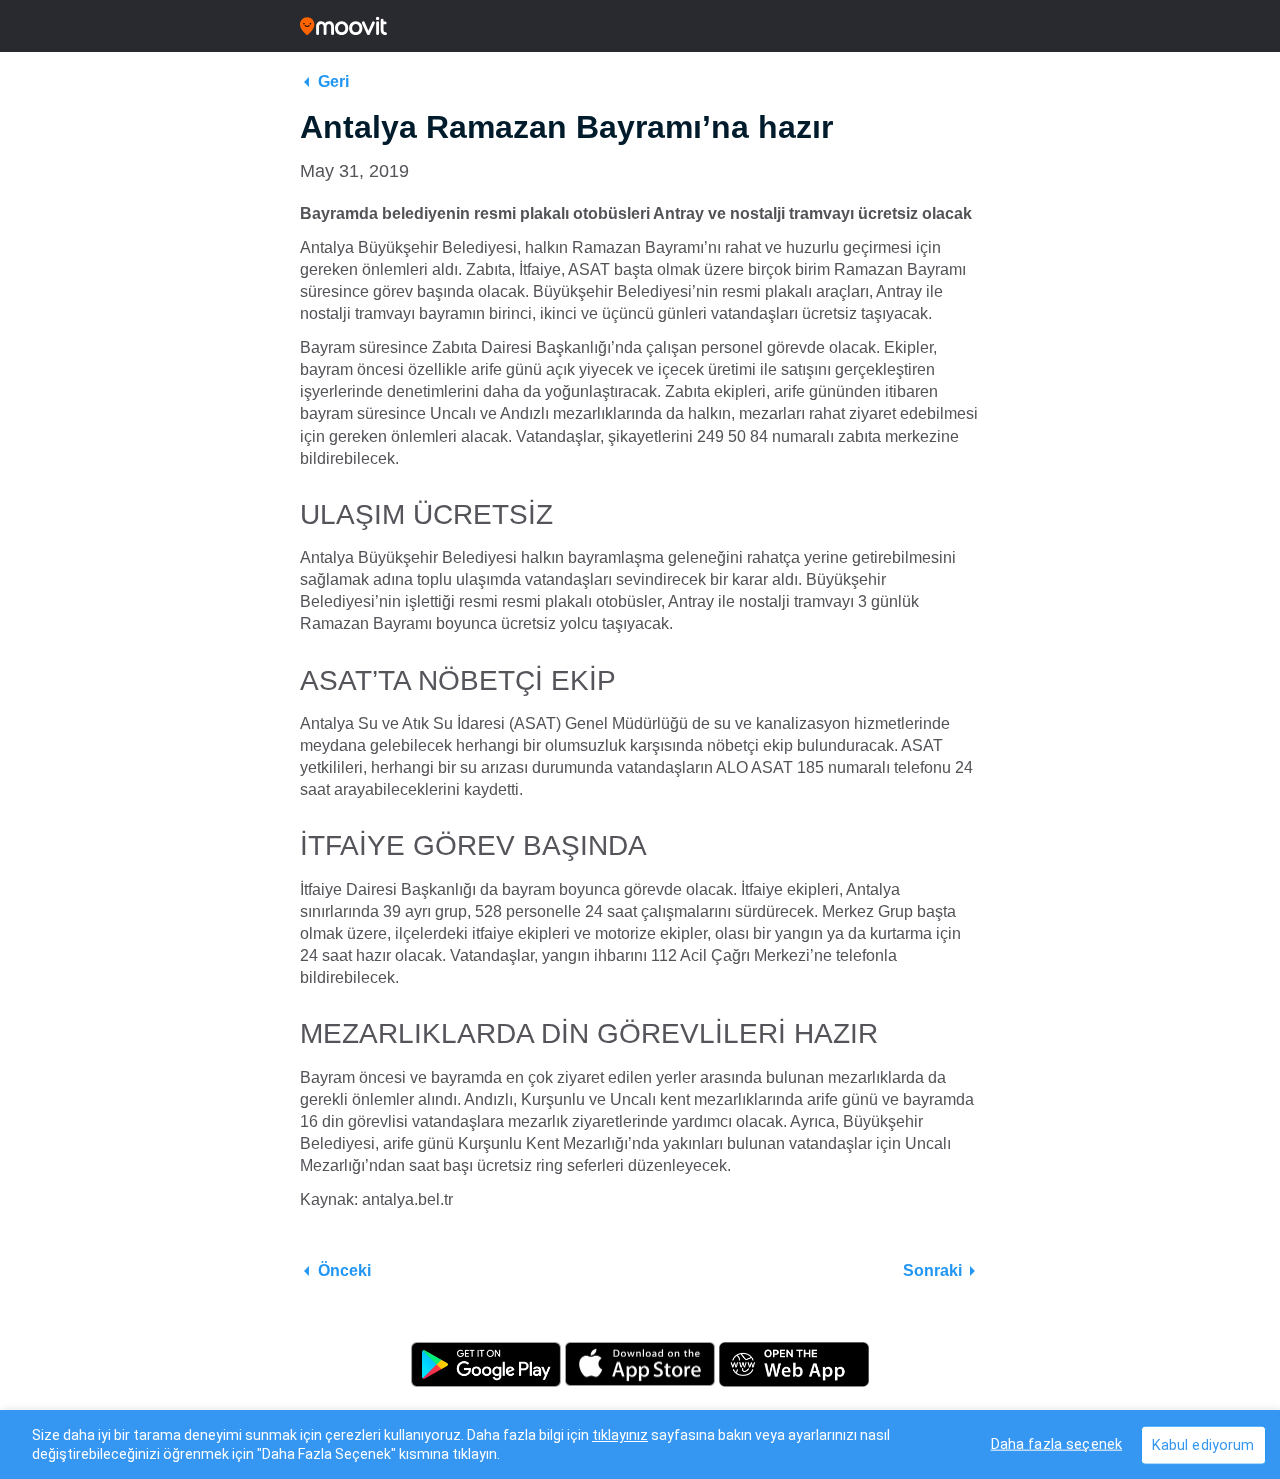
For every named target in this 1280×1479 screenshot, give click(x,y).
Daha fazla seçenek (1057, 1443)
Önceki (344, 1270)
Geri (333, 81)
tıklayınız (620, 1435)
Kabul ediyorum (1203, 1444)
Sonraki (932, 1270)
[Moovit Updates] (640, 26)
